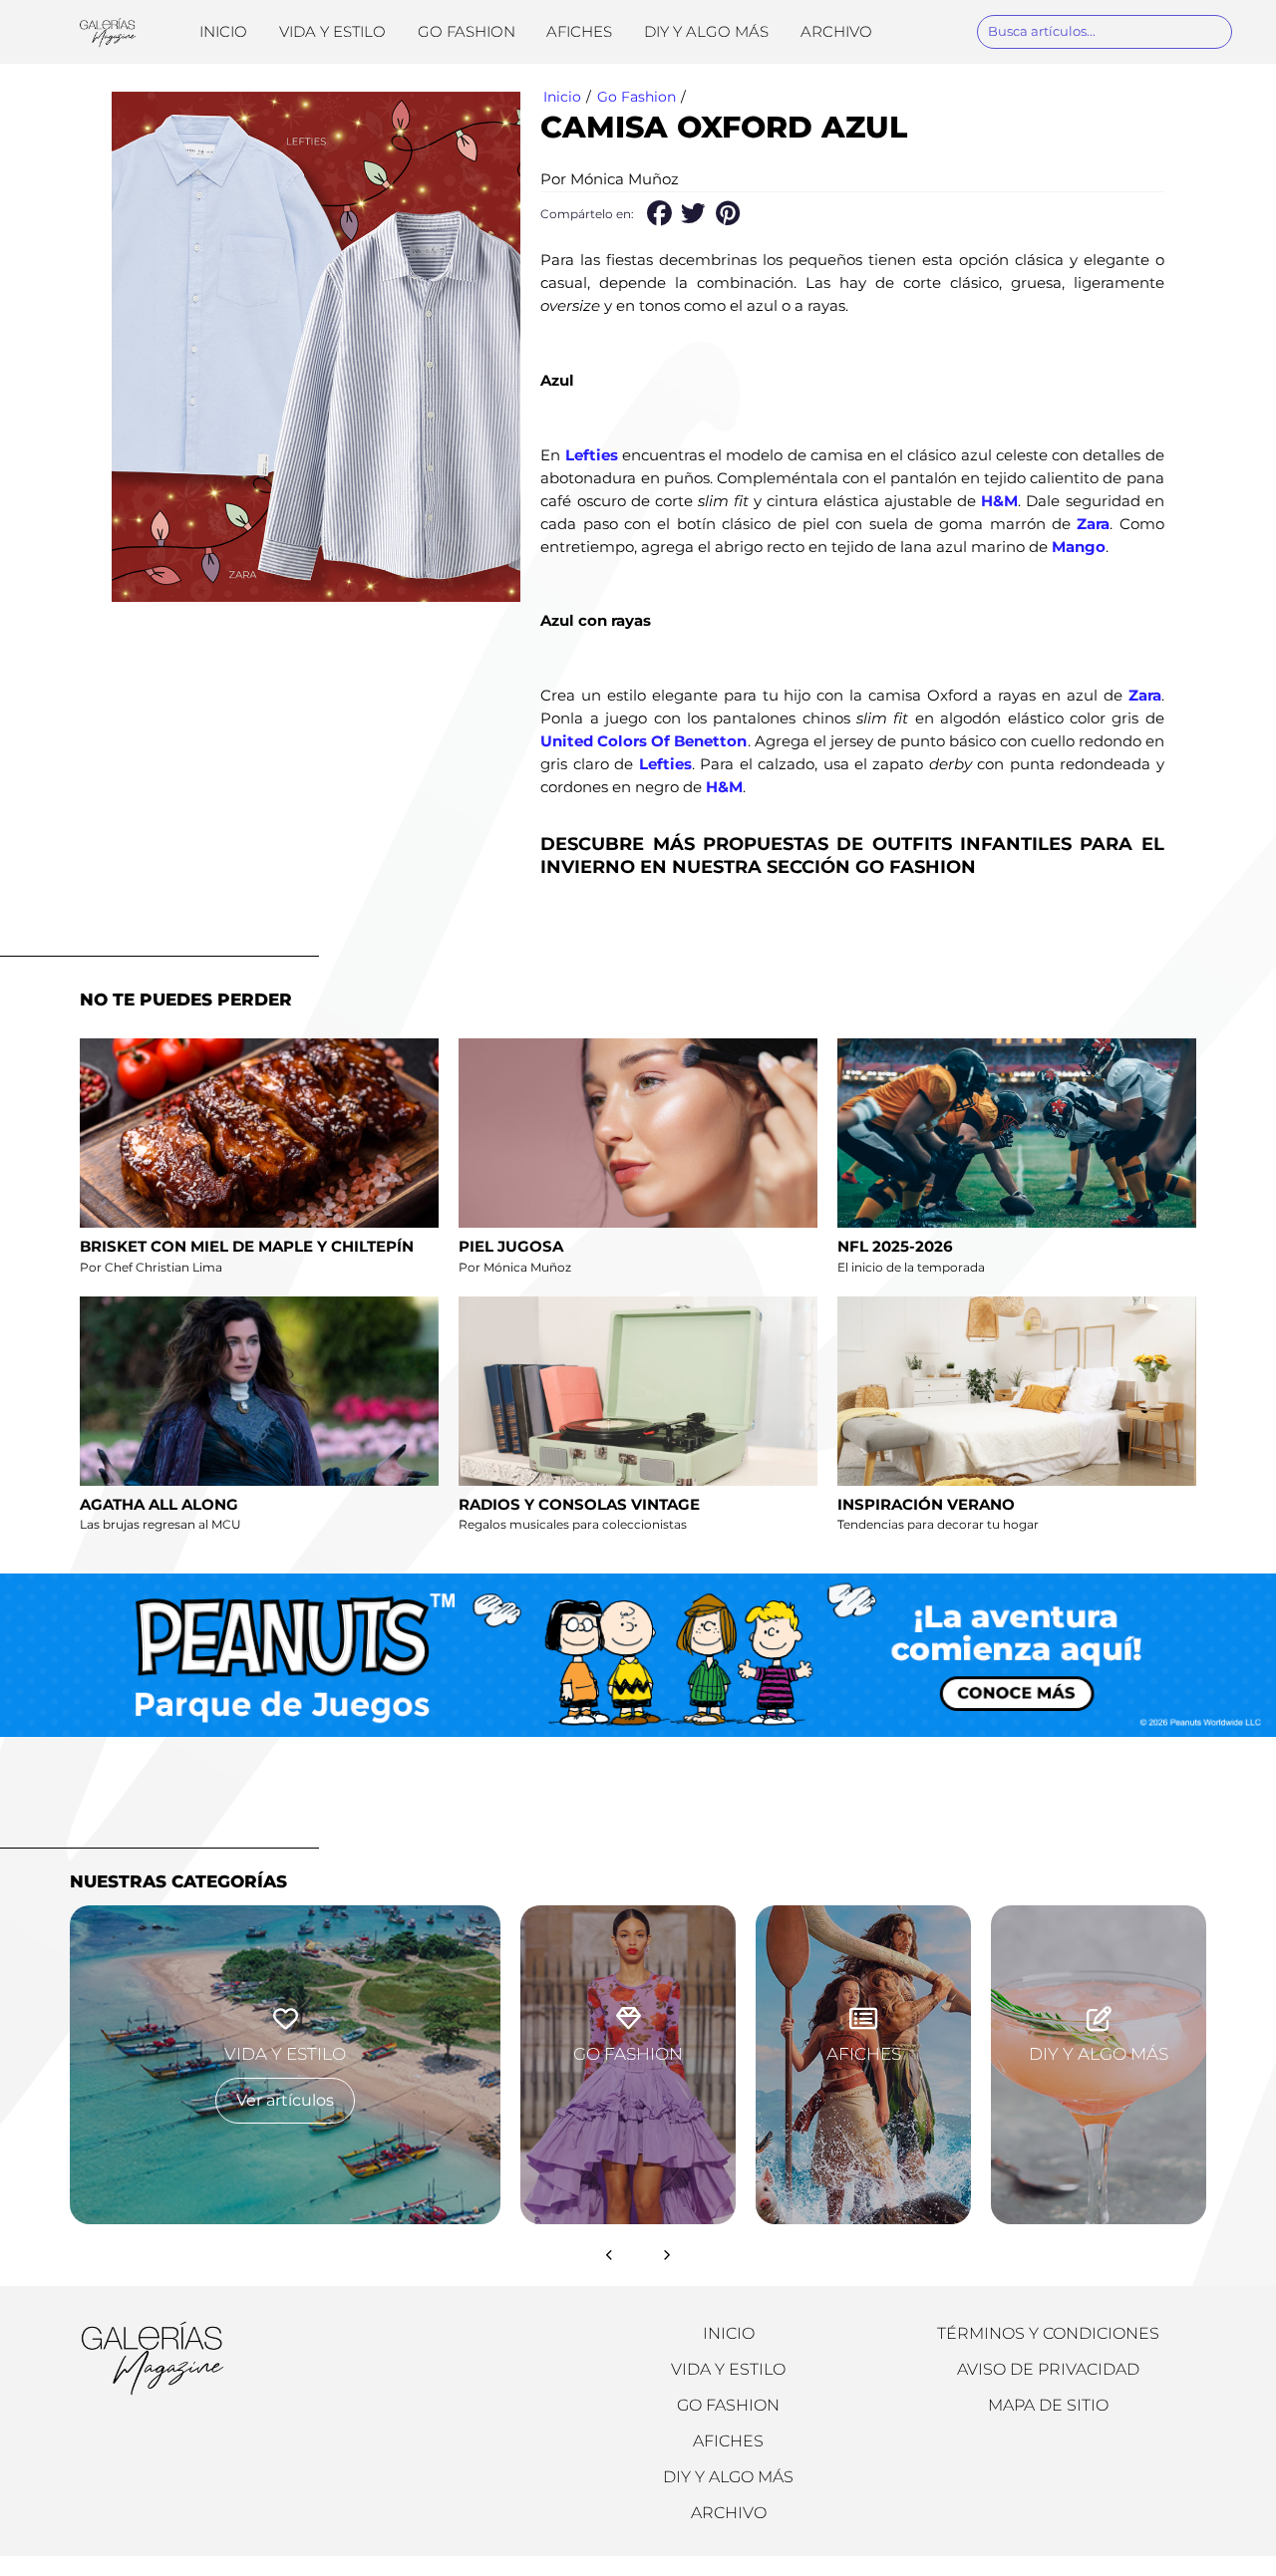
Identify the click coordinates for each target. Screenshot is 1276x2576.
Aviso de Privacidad (1048, 2369)
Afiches (579, 31)
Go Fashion (467, 31)
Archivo (836, 31)
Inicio (223, 31)
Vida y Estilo (332, 31)
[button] (658, 214)
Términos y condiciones (1048, 2333)
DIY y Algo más (706, 31)
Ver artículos (285, 2100)
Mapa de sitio (1048, 2405)
